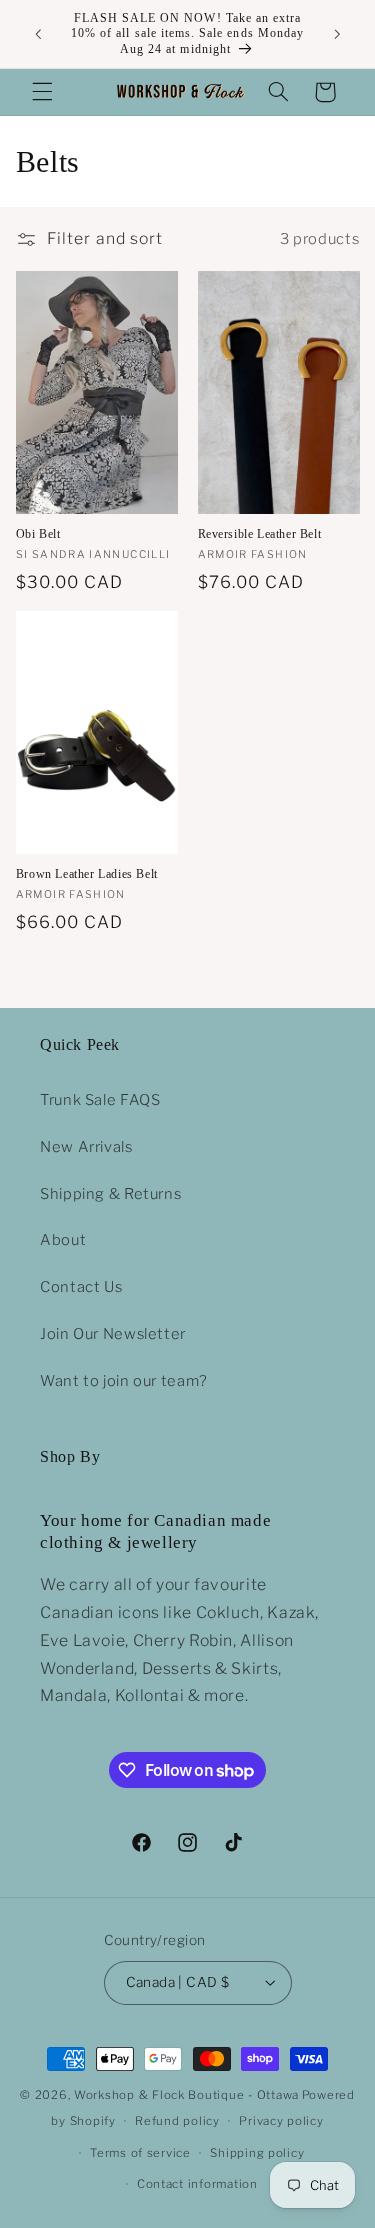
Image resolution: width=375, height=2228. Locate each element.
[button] (42, 92)
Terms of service (140, 2153)
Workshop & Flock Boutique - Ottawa (186, 2095)
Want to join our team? (124, 1381)
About (63, 1240)
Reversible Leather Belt (260, 534)
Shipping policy (257, 2153)
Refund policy (177, 2121)
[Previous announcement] (38, 34)
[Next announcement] (337, 34)
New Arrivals (86, 1147)
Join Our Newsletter (113, 1334)
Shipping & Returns (110, 1194)
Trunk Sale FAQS (100, 1100)
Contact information (197, 2184)
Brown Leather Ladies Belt (87, 874)
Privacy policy (281, 2121)
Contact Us (81, 1287)
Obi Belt (38, 534)
